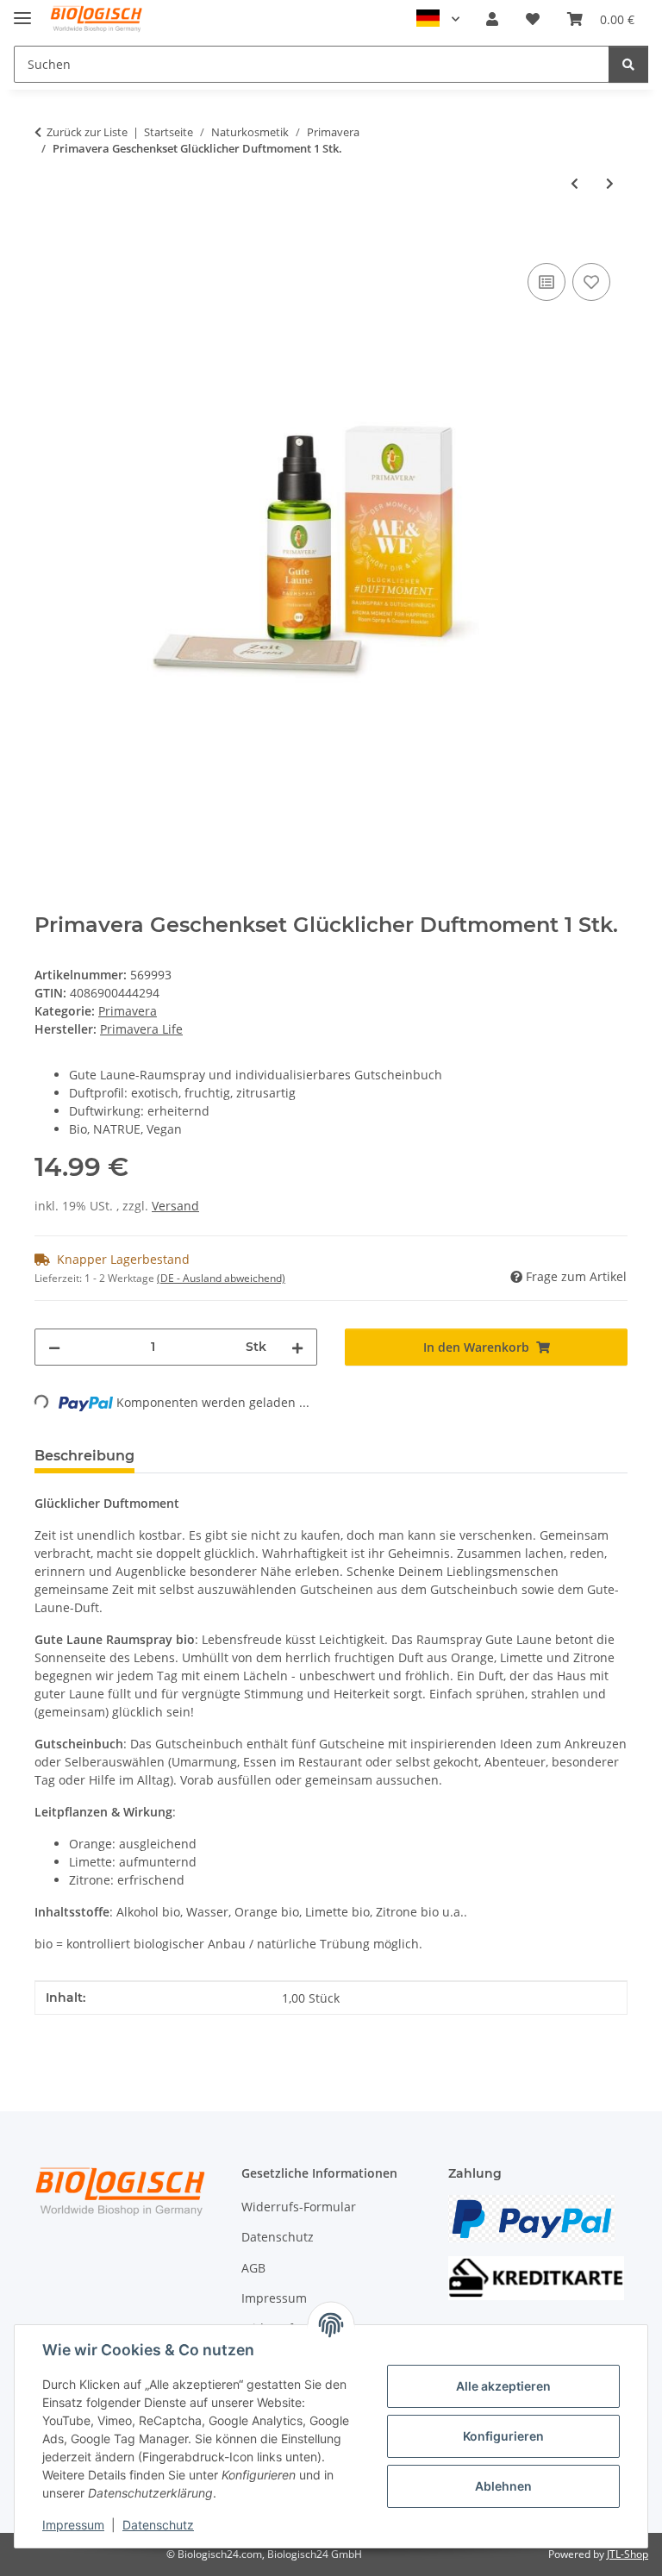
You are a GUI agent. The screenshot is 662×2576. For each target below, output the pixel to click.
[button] (492, 19)
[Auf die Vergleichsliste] (546, 282)
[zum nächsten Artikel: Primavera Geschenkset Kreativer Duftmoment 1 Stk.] (610, 183)
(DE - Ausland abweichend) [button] (221, 1278)
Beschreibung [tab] (84, 1456)
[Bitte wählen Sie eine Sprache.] (438, 19)
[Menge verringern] (54, 1347)
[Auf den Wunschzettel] (591, 282)
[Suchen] (628, 64)
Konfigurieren (503, 2436)
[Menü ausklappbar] (22, 11)
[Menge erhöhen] (297, 1347)
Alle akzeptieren (503, 2386)
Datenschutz (158, 2525)
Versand (175, 1206)
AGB (253, 2268)
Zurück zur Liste (87, 132)
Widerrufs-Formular (299, 2207)
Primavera (128, 1011)
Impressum (73, 2525)
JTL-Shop (628, 2554)
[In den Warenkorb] (48, 240)
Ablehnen (503, 2486)
